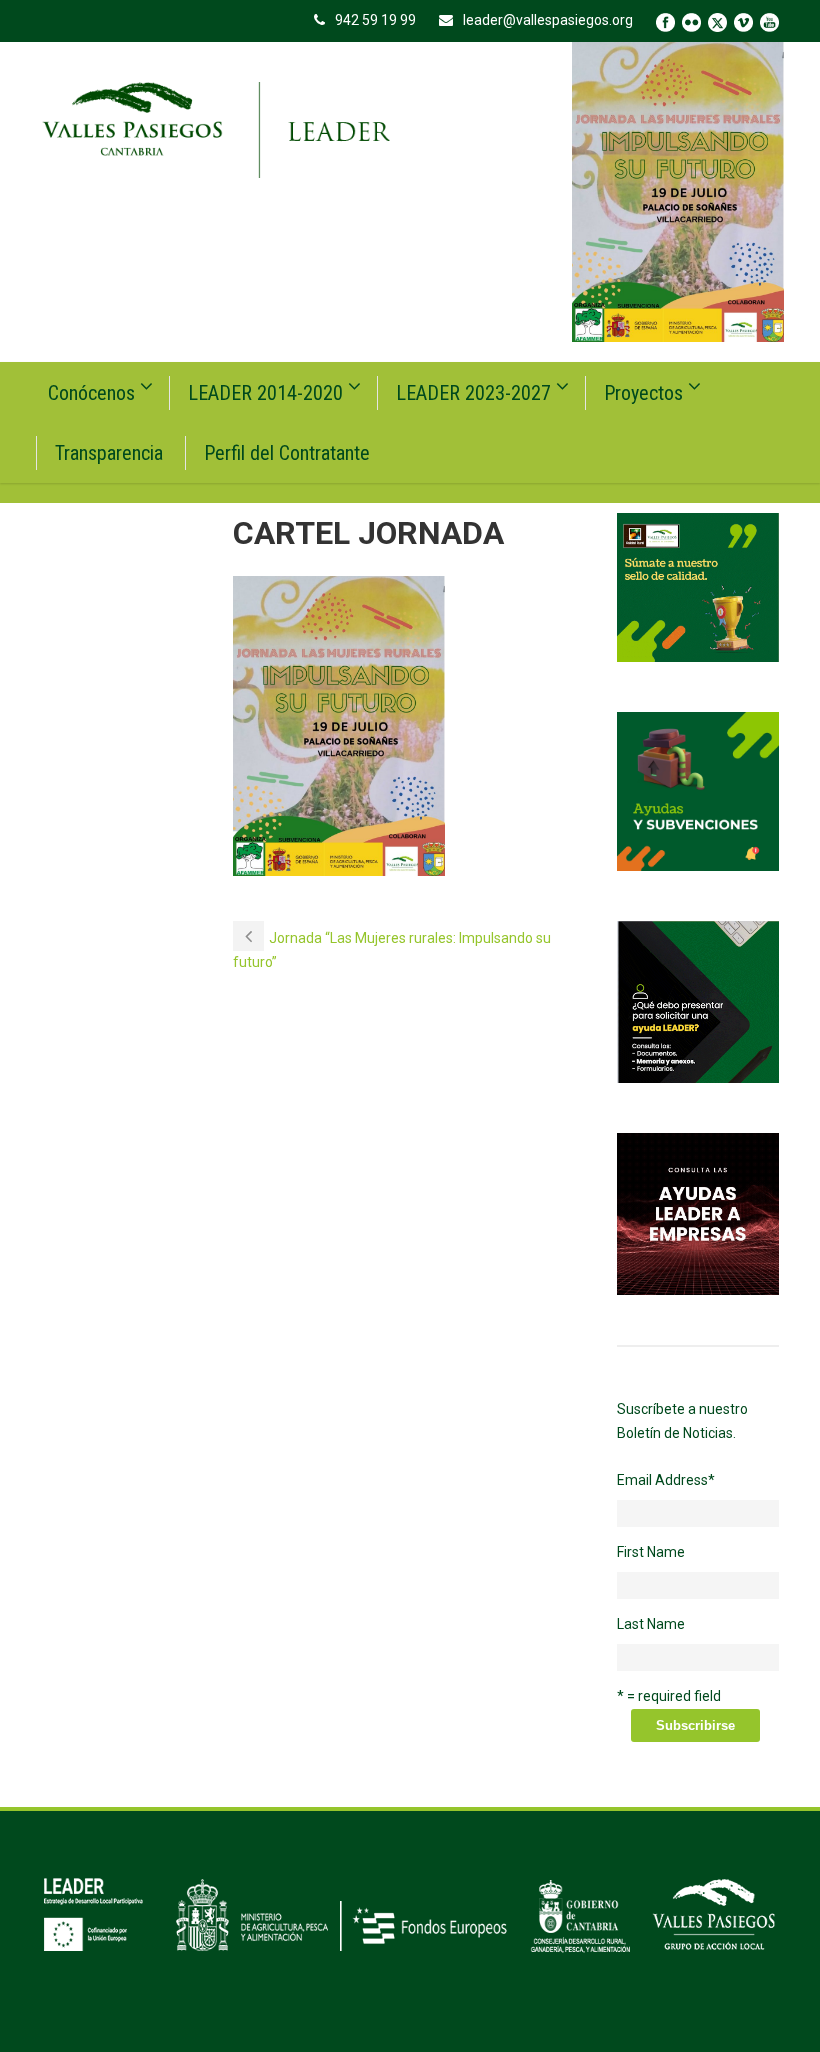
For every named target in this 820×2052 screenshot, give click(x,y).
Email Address (666, 1480)
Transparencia (109, 453)
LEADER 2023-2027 (473, 393)
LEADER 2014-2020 (265, 393)
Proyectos (643, 393)
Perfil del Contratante (287, 453)
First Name (651, 1552)
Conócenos (91, 393)
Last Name (651, 1624)
